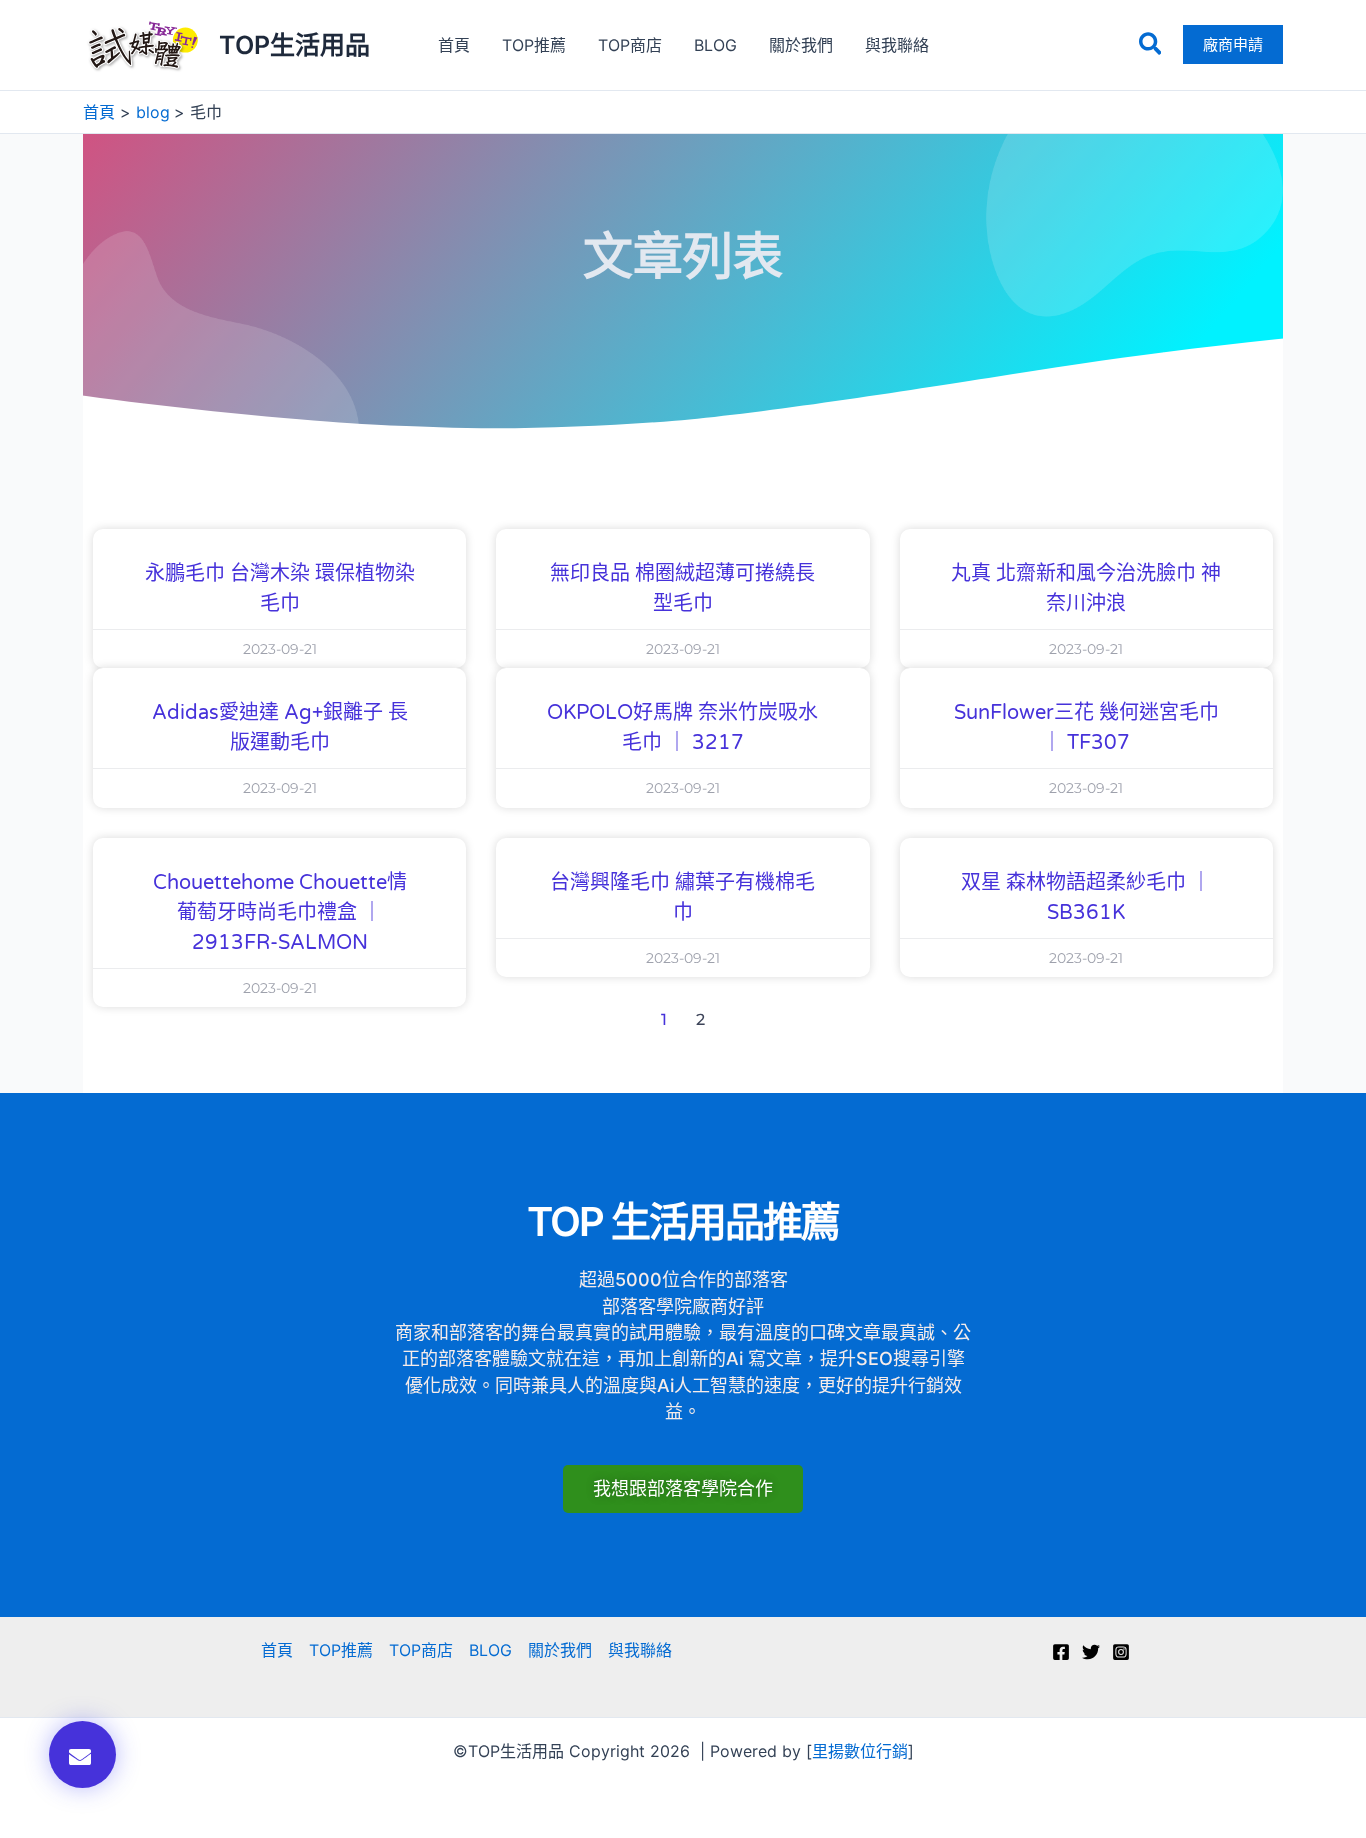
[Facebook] (1061, 1652)
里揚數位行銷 (860, 1751)
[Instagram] (1121, 1652)
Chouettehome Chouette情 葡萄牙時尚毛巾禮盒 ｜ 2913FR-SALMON (280, 913)
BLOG (715, 45)
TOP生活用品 (294, 45)
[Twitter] (1091, 1652)
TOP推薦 (534, 45)
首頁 (454, 45)
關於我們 (801, 45)
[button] (1151, 45)
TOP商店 (630, 45)
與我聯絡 (897, 45)
